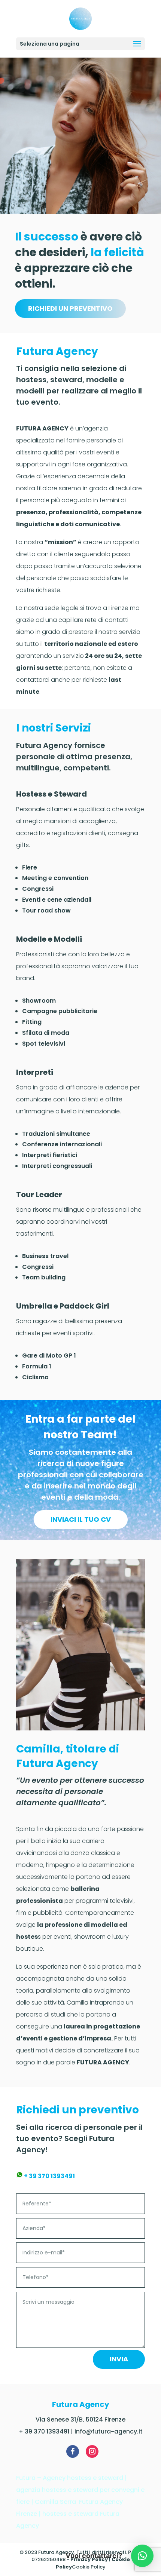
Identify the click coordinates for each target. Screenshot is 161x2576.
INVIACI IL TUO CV (81, 1519)
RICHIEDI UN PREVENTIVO (70, 308)
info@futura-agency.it (109, 2431)
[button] (142, 2556)
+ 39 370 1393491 (49, 2176)
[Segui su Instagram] (92, 2451)
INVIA (119, 2359)
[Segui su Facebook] (73, 2451)
